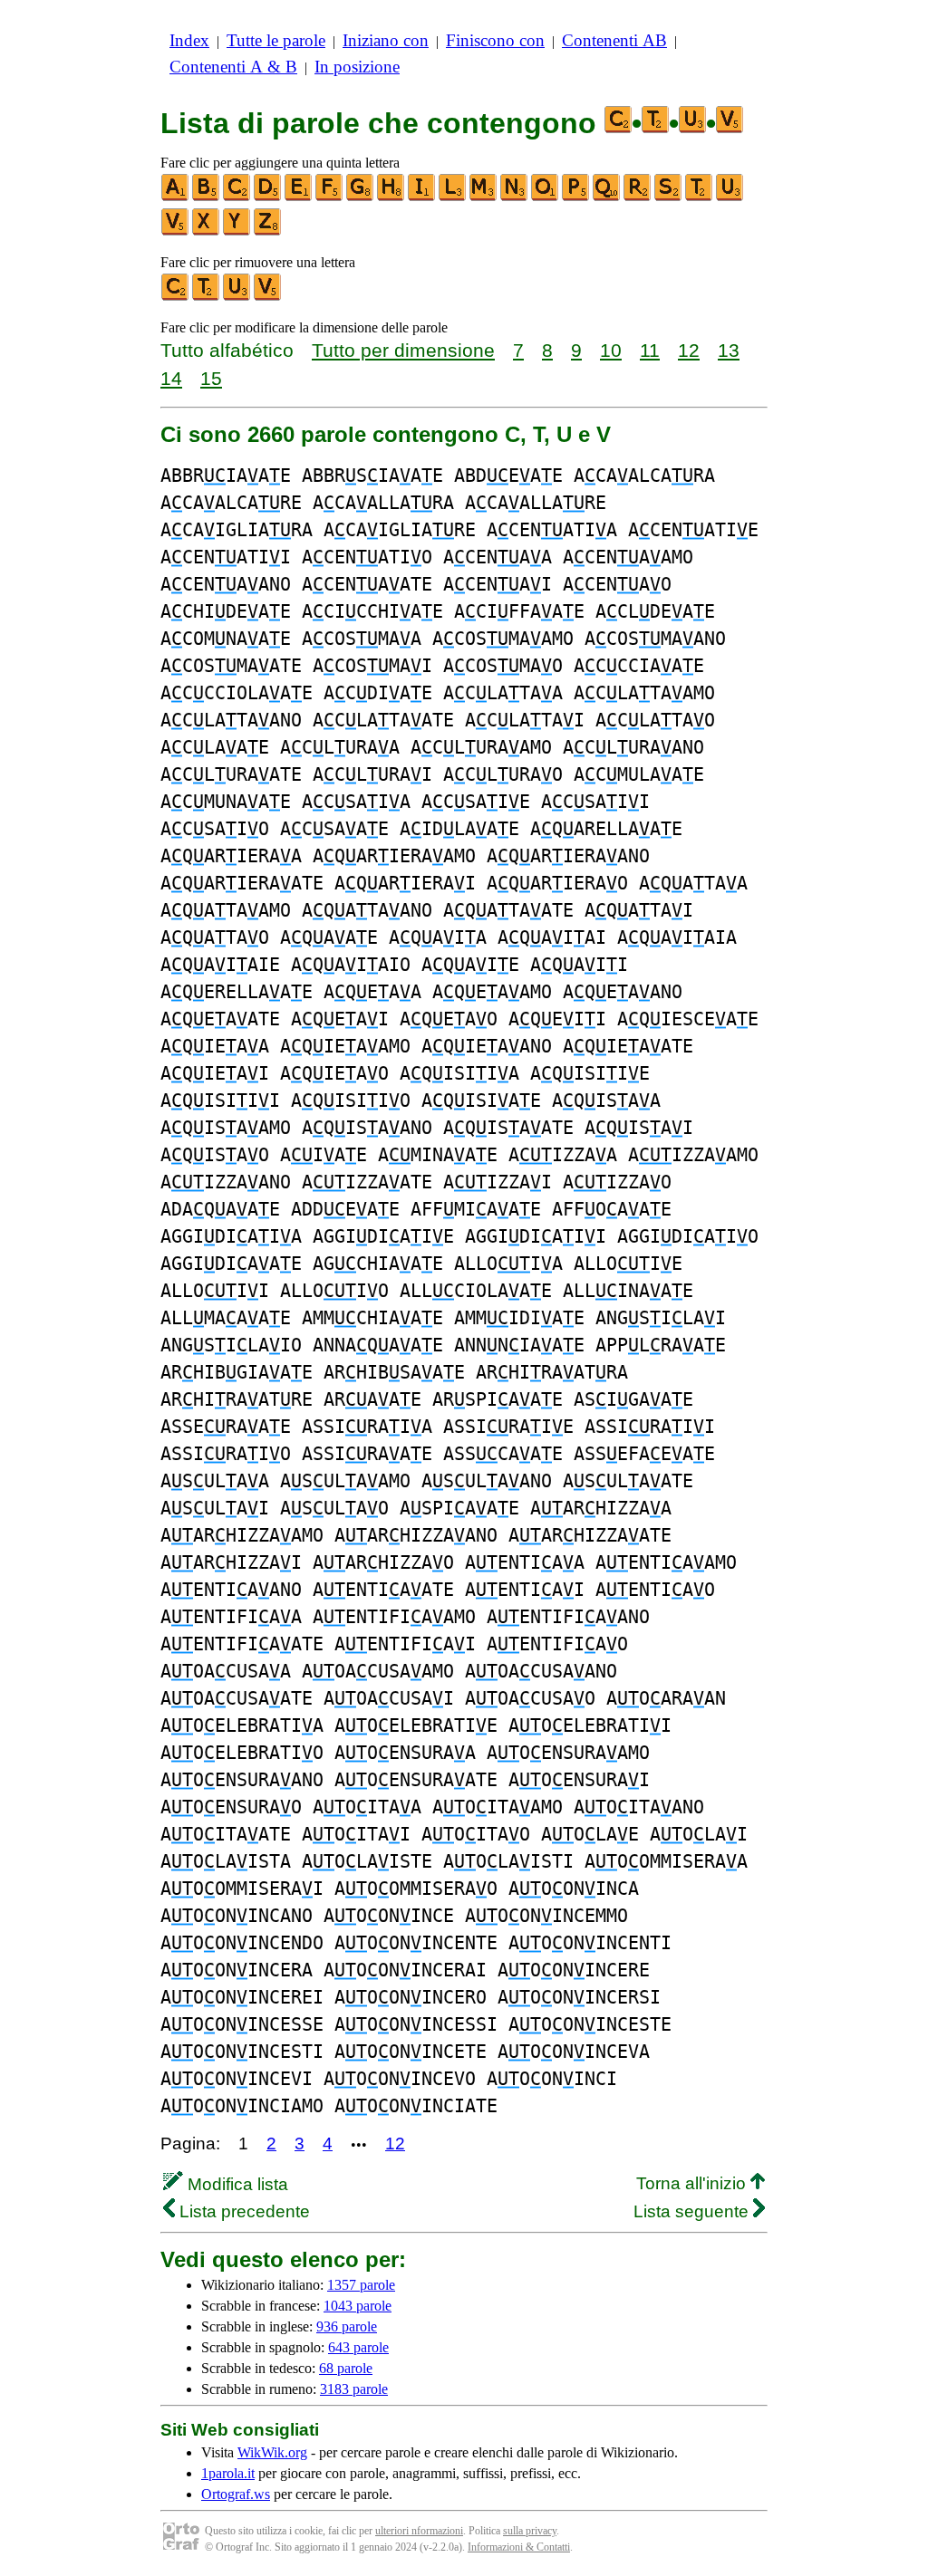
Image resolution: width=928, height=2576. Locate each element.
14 (171, 378)
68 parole (346, 2368)
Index (189, 40)
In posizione (357, 67)
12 (689, 350)
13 (729, 350)
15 (211, 378)
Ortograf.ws (236, 2494)
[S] (669, 197)
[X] (207, 231)
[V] (176, 231)
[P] (576, 197)
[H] (391, 197)
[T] (700, 197)
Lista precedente (242, 2211)
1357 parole (361, 2285)
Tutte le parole (276, 40)
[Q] (607, 197)
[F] (330, 197)
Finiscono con (495, 40)
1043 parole (358, 2306)
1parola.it (228, 2473)
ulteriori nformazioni (419, 2531)
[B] (207, 197)
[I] (422, 197)
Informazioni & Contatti (519, 2547)
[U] (730, 197)
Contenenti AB (614, 40)
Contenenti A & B (233, 67)
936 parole (347, 2326)
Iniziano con (386, 40)
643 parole (358, 2347)
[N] (515, 197)
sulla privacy (530, 2531)
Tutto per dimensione (403, 350)
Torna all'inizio (693, 2183)
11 (650, 350)
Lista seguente (693, 2211)
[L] (453, 197)
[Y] (237, 231)
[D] (268, 197)
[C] (237, 197)
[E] (299, 197)
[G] (361, 197)
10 (611, 350)
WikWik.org (272, 2452)
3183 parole (354, 2389)
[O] (546, 197)
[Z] (268, 231)
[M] (484, 197)
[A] (176, 197)
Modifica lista (236, 2184)
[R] (638, 197)
